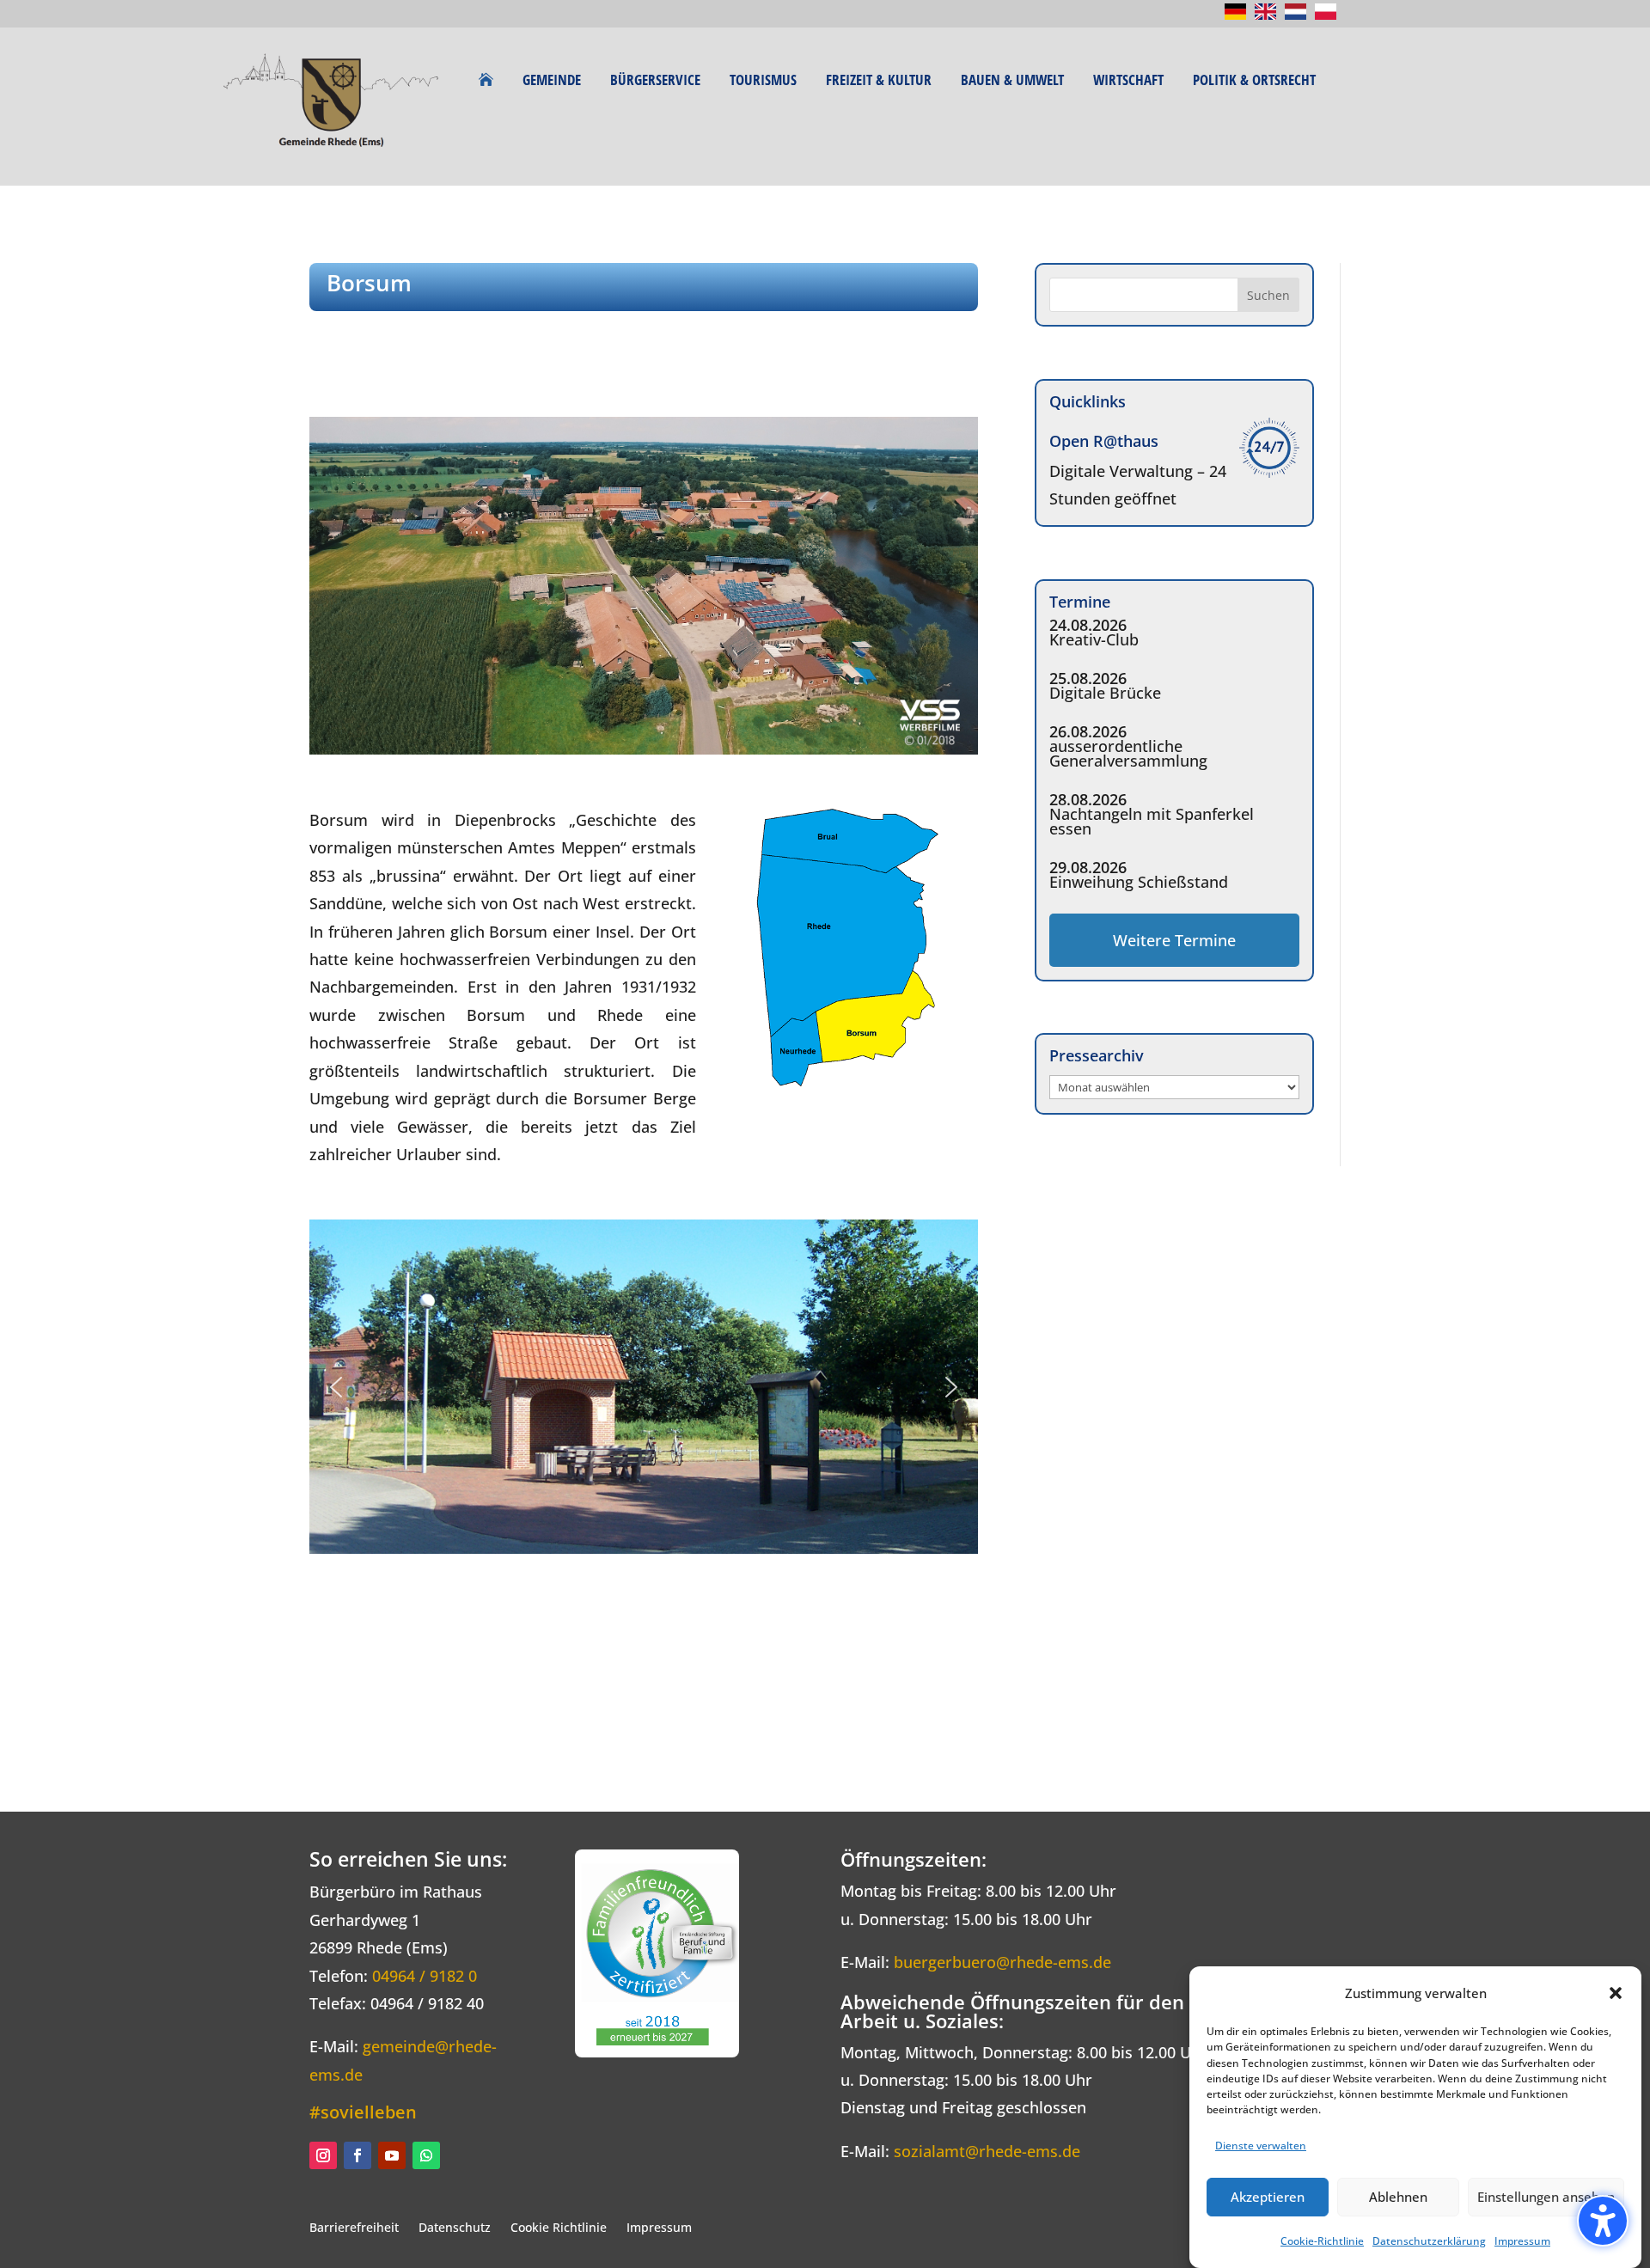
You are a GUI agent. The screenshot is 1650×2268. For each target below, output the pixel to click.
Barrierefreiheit (354, 2227)
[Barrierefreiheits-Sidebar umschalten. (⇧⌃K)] (1603, 2221)
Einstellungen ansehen (1546, 2197)
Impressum (1522, 2241)
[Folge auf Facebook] (357, 2155)
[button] (1616, 1993)
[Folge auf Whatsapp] (426, 2155)
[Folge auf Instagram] (323, 2155)
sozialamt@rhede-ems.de (987, 2151)
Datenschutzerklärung (1429, 2241)
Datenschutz (455, 2227)
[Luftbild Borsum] (644, 749)
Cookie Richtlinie (559, 2227)
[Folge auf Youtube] (392, 2155)
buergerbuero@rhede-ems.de (1002, 1962)
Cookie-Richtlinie (1322, 2241)
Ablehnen (1398, 2197)
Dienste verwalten (1261, 2146)
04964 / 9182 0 (425, 1976)
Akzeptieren (1268, 2197)
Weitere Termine (1174, 940)
